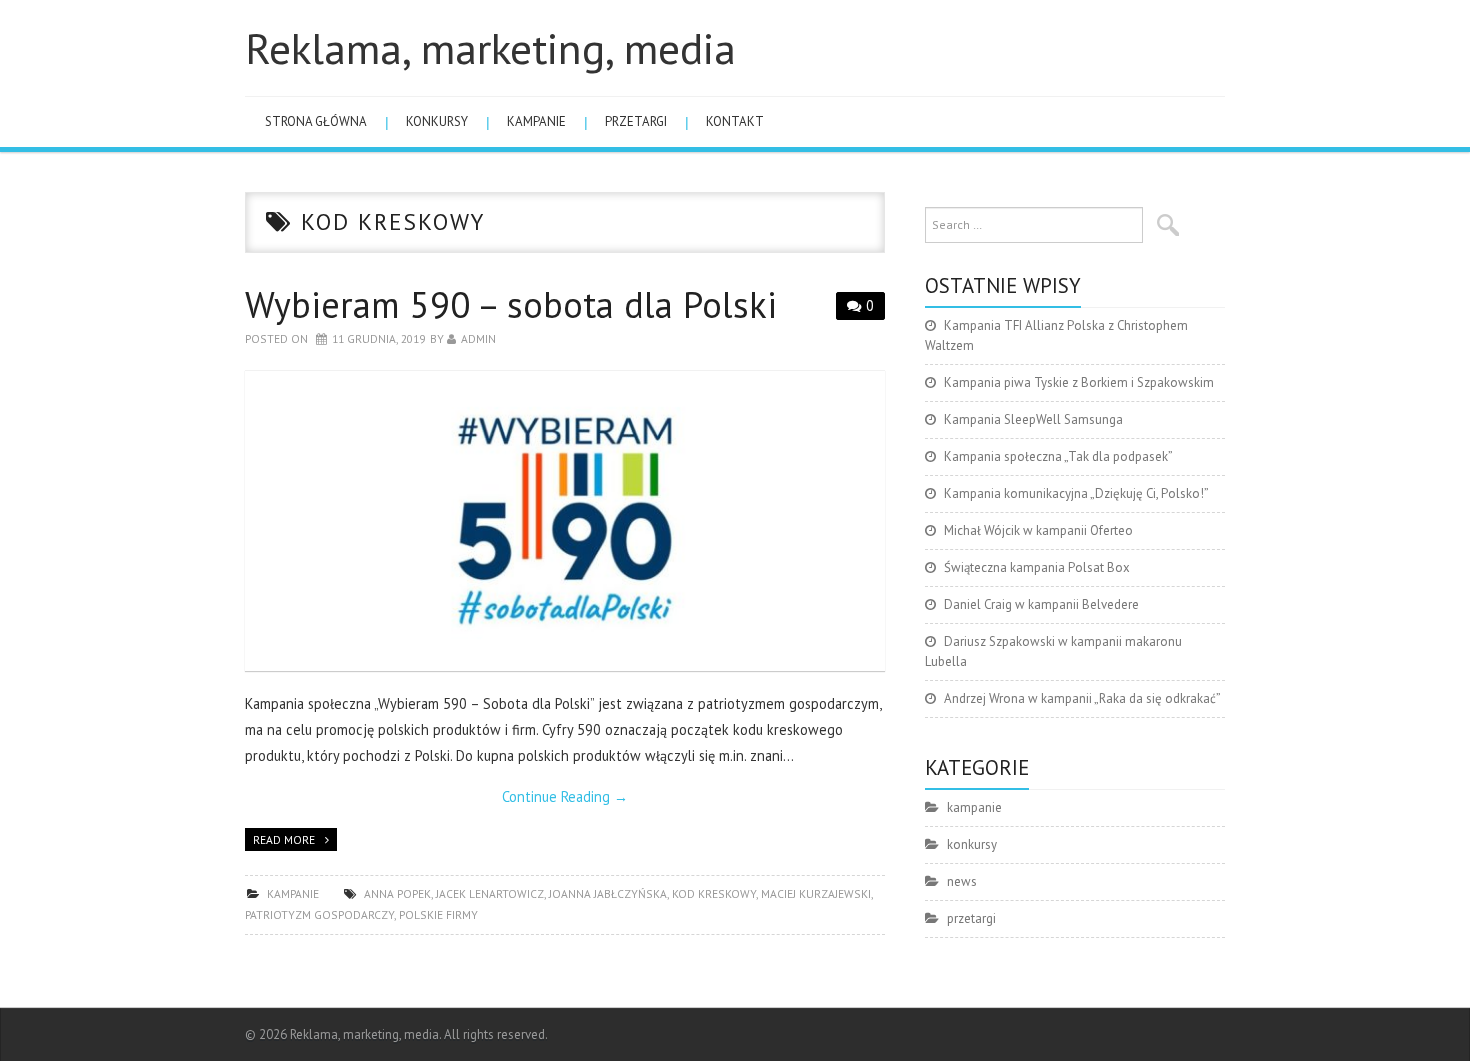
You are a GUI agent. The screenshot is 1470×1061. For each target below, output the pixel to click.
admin (478, 338)
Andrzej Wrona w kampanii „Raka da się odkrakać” (1082, 698)
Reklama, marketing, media (490, 48)
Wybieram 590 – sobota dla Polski (511, 304)
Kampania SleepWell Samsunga (1033, 419)
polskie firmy (438, 914)
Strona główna (316, 121)
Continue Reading (565, 796)
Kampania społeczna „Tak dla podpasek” (1058, 456)
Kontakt (735, 121)
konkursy (437, 121)
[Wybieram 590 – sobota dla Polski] (565, 521)
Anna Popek (397, 893)
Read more (284, 839)
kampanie (536, 121)
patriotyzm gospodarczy (319, 914)
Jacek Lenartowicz (490, 893)
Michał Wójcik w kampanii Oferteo (1038, 530)
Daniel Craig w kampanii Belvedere (1041, 604)
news (962, 881)
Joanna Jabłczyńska (608, 893)
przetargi (636, 121)
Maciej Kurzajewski (816, 893)
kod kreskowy (714, 893)
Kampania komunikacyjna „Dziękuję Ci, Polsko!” (1076, 493)
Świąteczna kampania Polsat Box (1037, 567)
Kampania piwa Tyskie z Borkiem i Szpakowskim (1079, 382)
